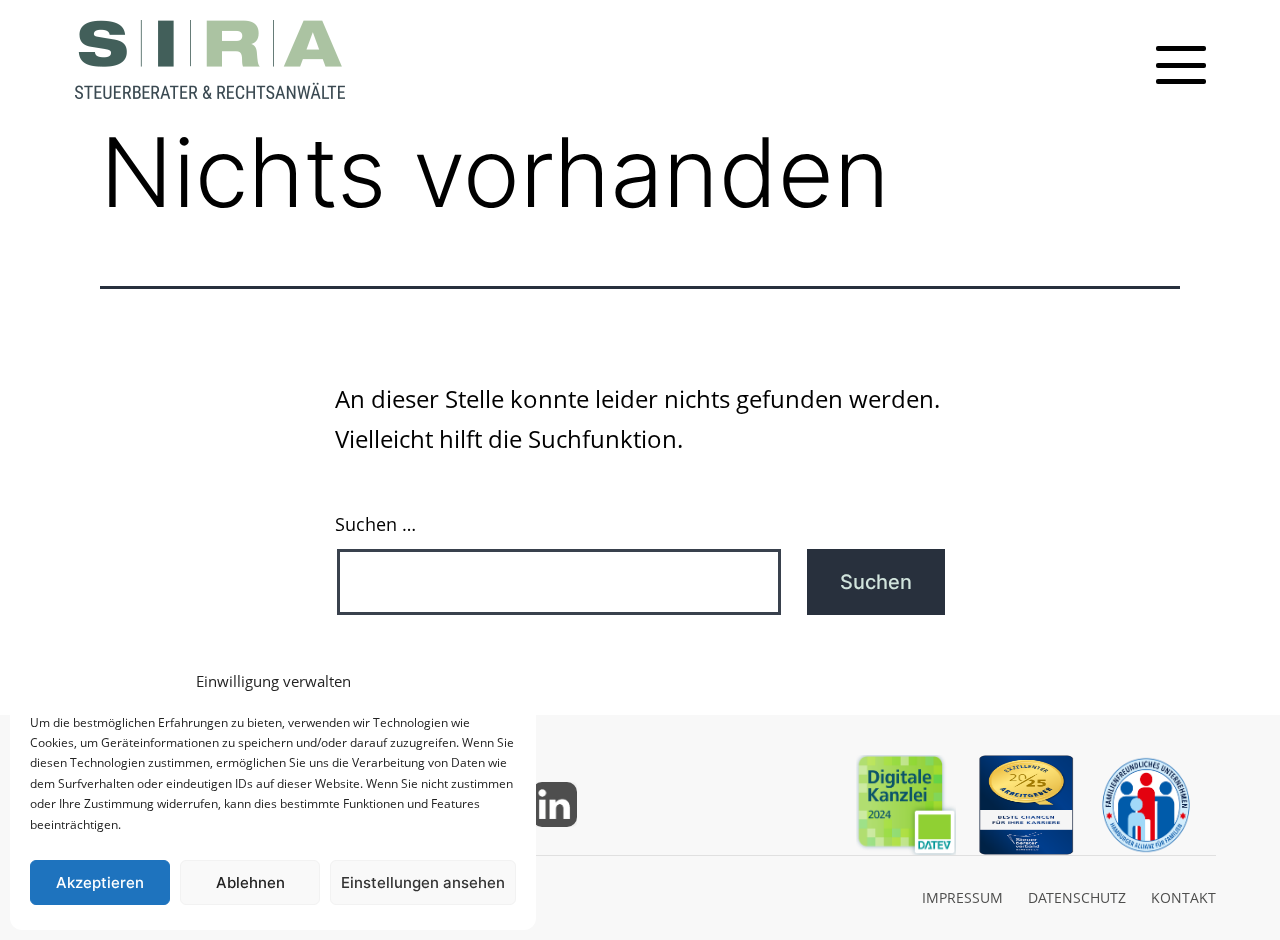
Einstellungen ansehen (423, 882)
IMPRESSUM (962, 897)
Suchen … (375, 524)
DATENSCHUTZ (1077, 897)
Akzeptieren (100, 882)
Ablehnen (250, 882)
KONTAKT (1183, 897)
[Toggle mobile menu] (1181, 65)
